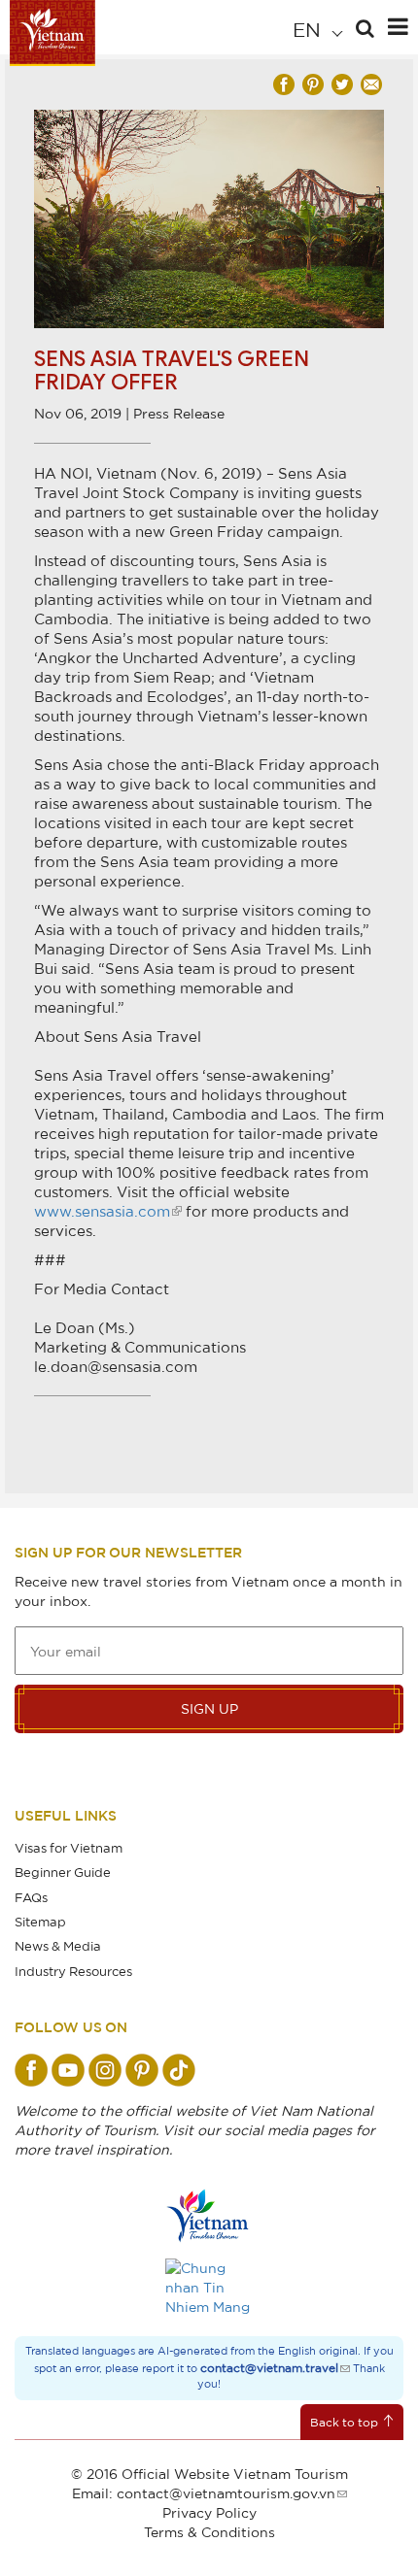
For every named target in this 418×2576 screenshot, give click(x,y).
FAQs (31, 1897)
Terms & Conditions (209, 2532)
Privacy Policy (209, 2512)
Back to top (344, 2422)
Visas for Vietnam (69, 1848)
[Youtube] (68, 2070)
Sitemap (40, 1922)
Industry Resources (73, 1971)
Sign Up (209, 1708)
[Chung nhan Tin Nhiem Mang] (209, 2288)
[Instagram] (105, 2070)
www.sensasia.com (102, 1211)
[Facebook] (31, 2070)
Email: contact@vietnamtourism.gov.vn (204, 2493)
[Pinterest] (142, 2070)
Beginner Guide (63, 1872)
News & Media (58, 1946)
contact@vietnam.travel (269, 2368)
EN (309, 30)
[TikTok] (179, 2070)
